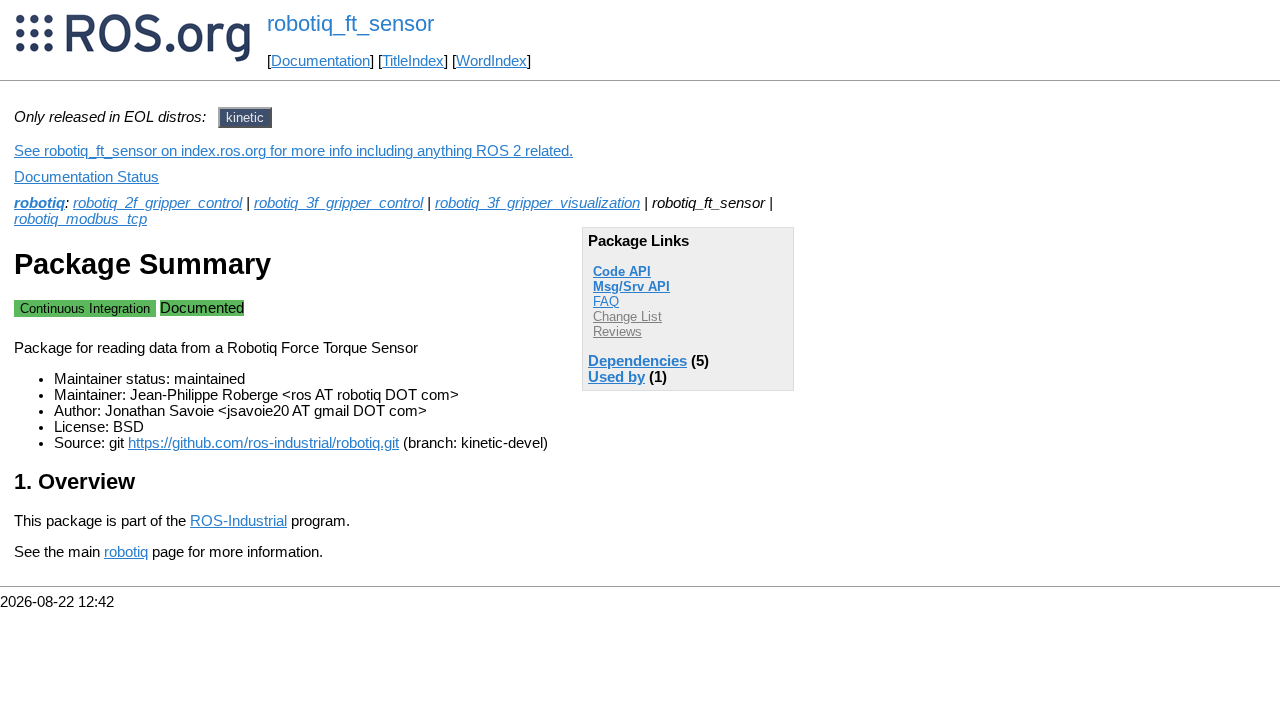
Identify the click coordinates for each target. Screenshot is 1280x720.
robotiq (39, 203)
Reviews (617, 331)
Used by (616, 377)
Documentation (320, 61)
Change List (627, 316)
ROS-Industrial (238, 521)
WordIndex (491, 61)
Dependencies (637, 361)
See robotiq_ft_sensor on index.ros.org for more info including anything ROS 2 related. (293, 151)
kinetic (245, 117)
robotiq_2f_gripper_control (157, 203)
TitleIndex (413, 61)
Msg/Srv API (631, 286)
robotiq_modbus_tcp (80, 219)
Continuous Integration (85, 308)
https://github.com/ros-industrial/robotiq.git (263, 443)
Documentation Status (86, 177)
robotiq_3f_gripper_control (338, 203)
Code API (622, 271)
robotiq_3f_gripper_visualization (537, 203)
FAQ (606, 301)
